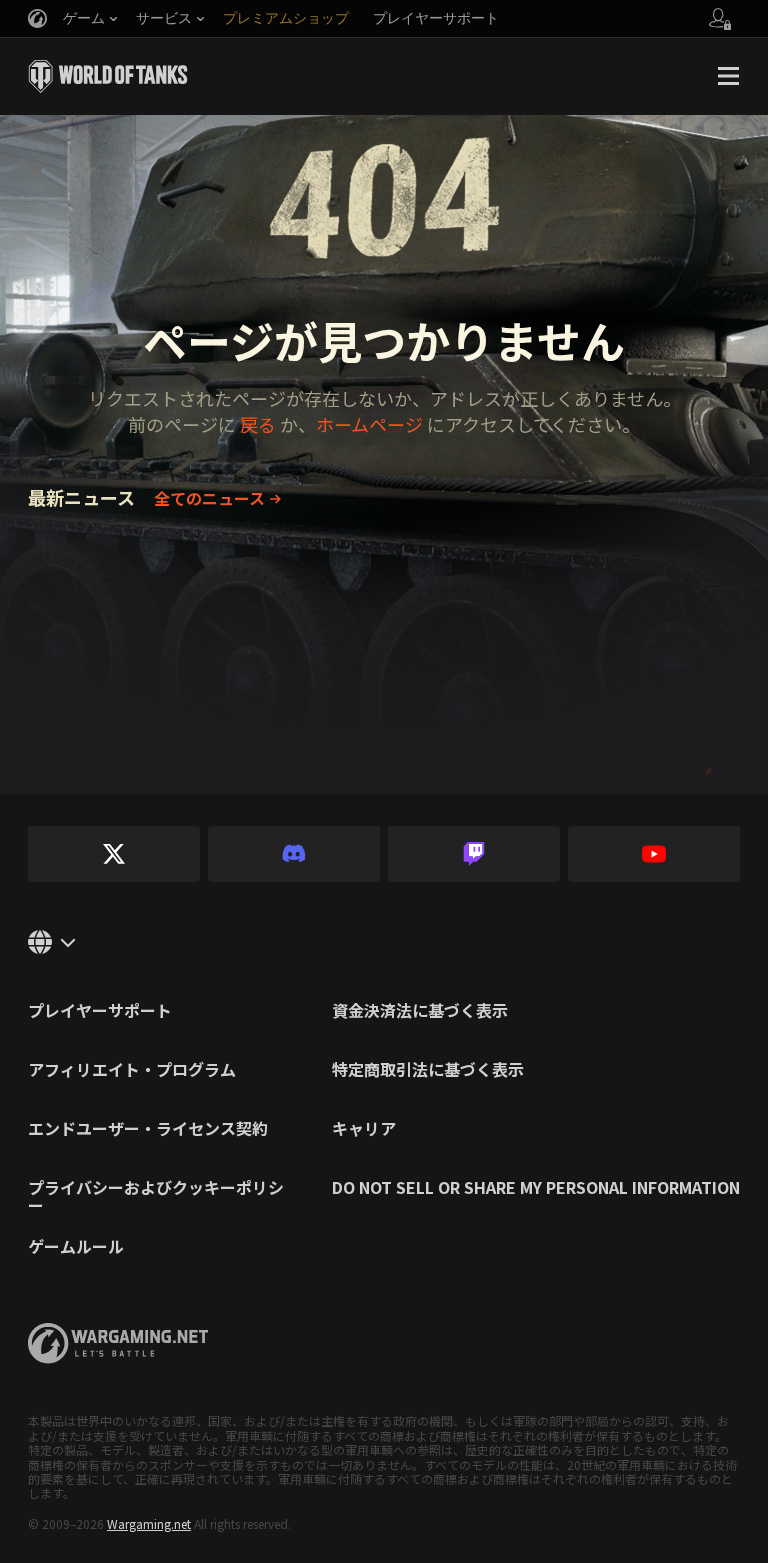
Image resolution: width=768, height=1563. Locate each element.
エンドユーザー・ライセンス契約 (148, 1130)
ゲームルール (76, 1248)
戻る (258, 424)
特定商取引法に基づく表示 (428, 1071)
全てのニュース (209, 498)
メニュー (728, 76)
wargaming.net (118, 1343)
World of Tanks (108, 76)
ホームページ (369, 424)
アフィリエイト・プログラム (132, 1071)
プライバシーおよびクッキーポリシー (156, 1196)
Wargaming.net (149, 1523)
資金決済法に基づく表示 (420, 1012)
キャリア (364, 1130)
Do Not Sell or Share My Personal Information (536, 1189)
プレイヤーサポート (100, 1012)
